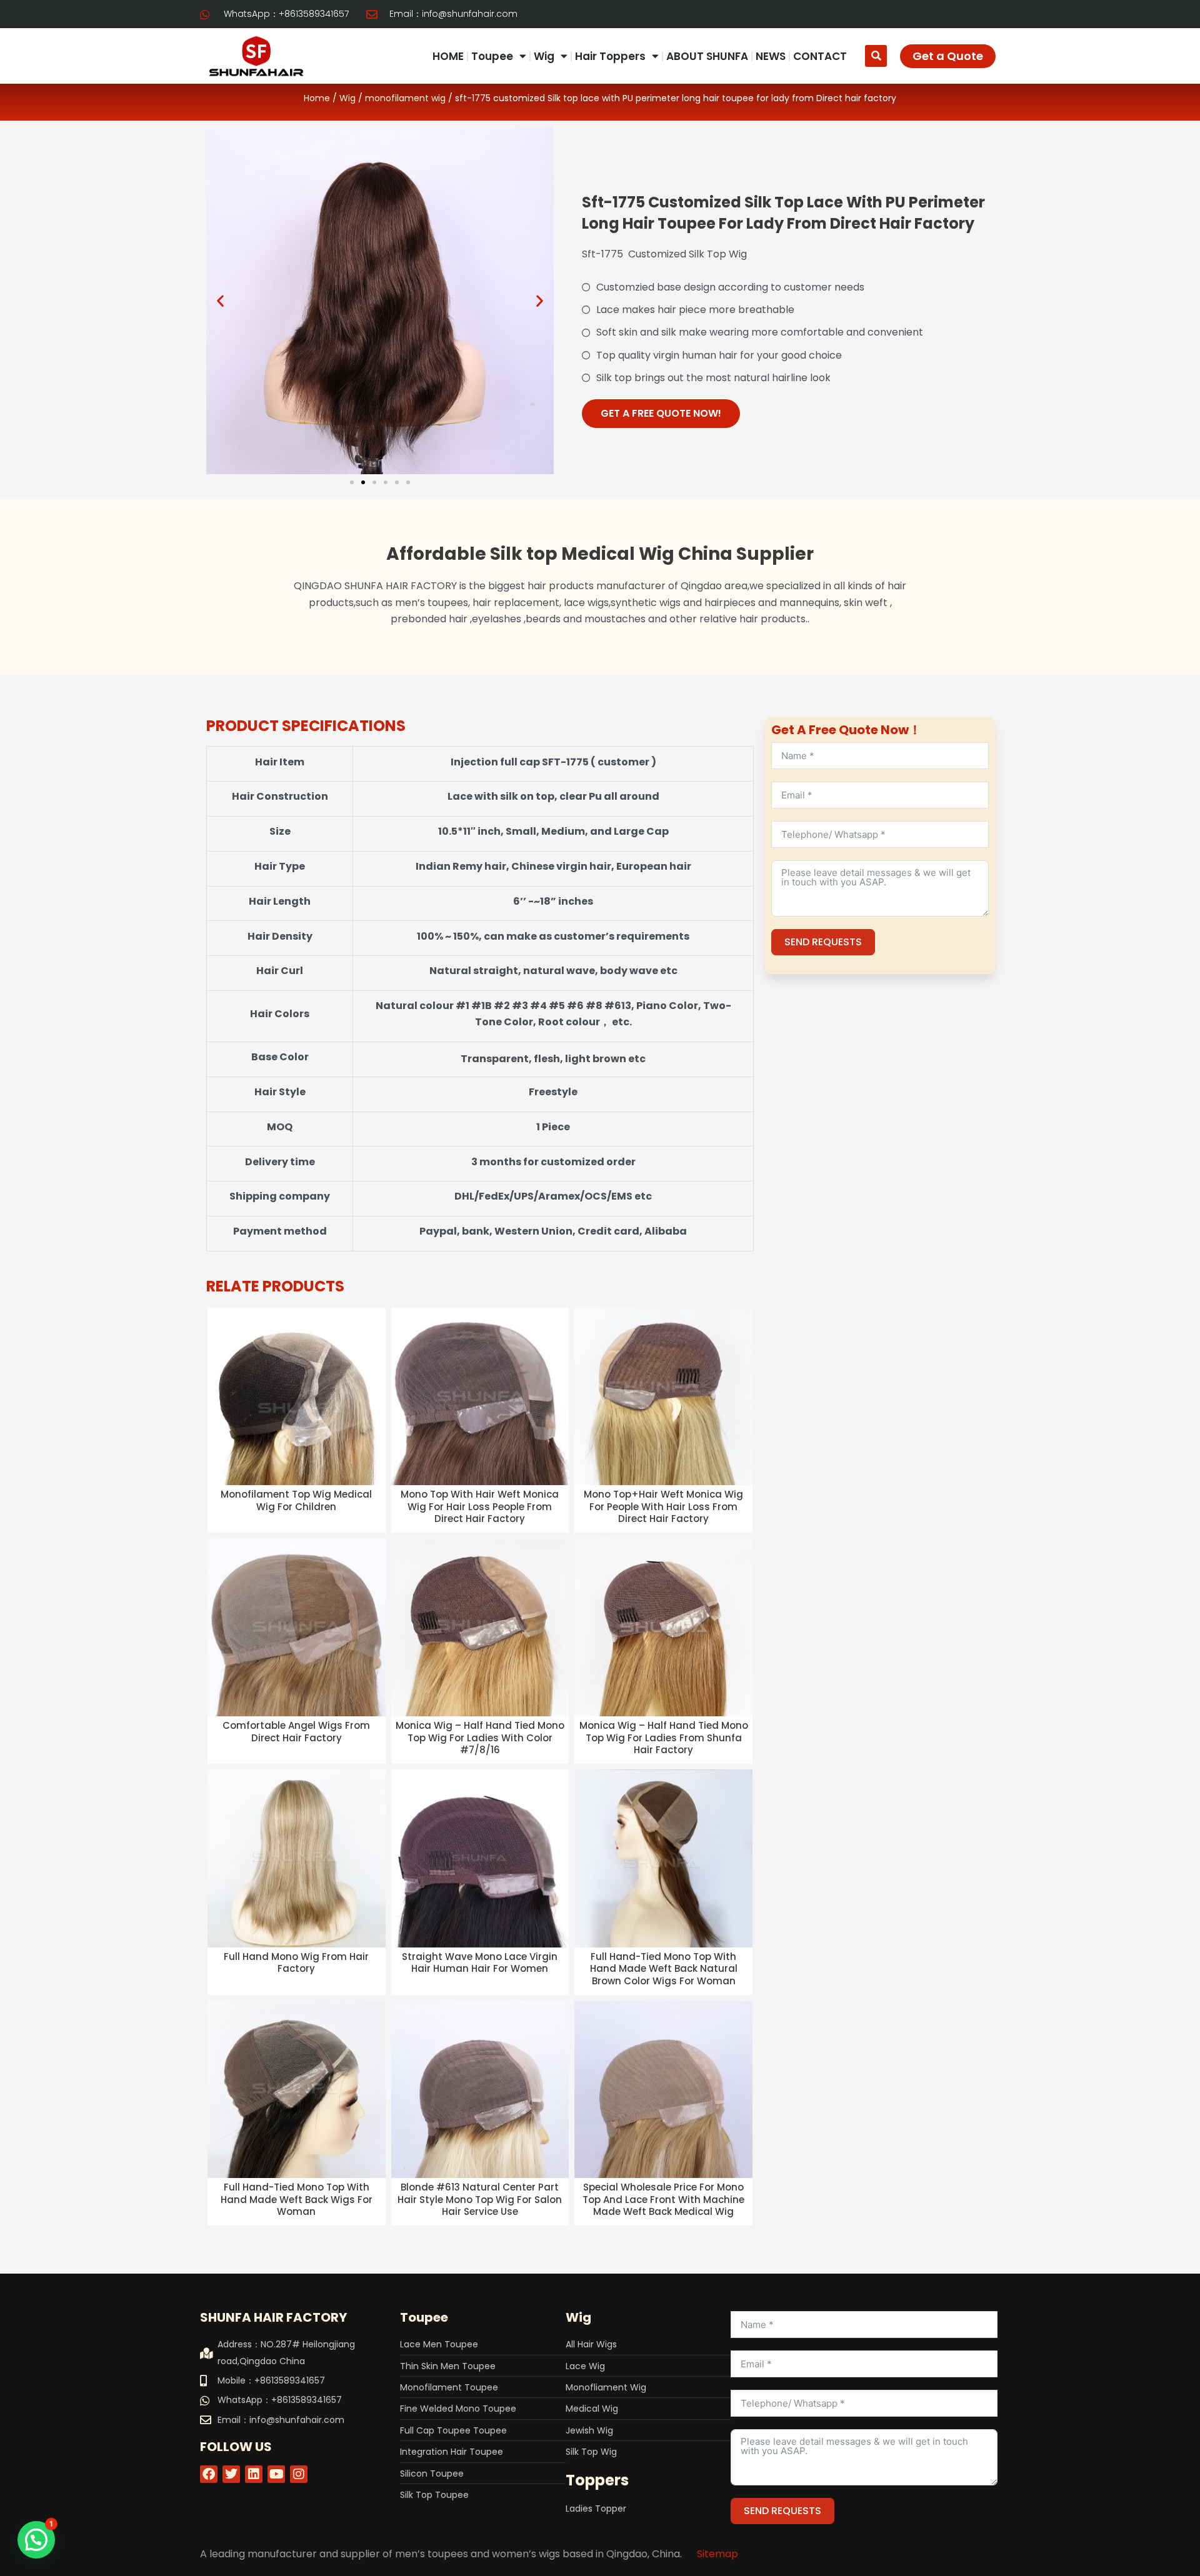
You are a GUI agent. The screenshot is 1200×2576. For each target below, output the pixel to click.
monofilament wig (405, 98)
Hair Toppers (610, 56)
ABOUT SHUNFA (707, 56)
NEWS (771, 56)
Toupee (492, 56)
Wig (544, 56)
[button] (876, 56)
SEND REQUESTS (823, 942)
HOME (448, 56)
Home (317, 98)
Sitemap (717, 2554)
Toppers (597, 2480)
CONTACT (820, 56)
